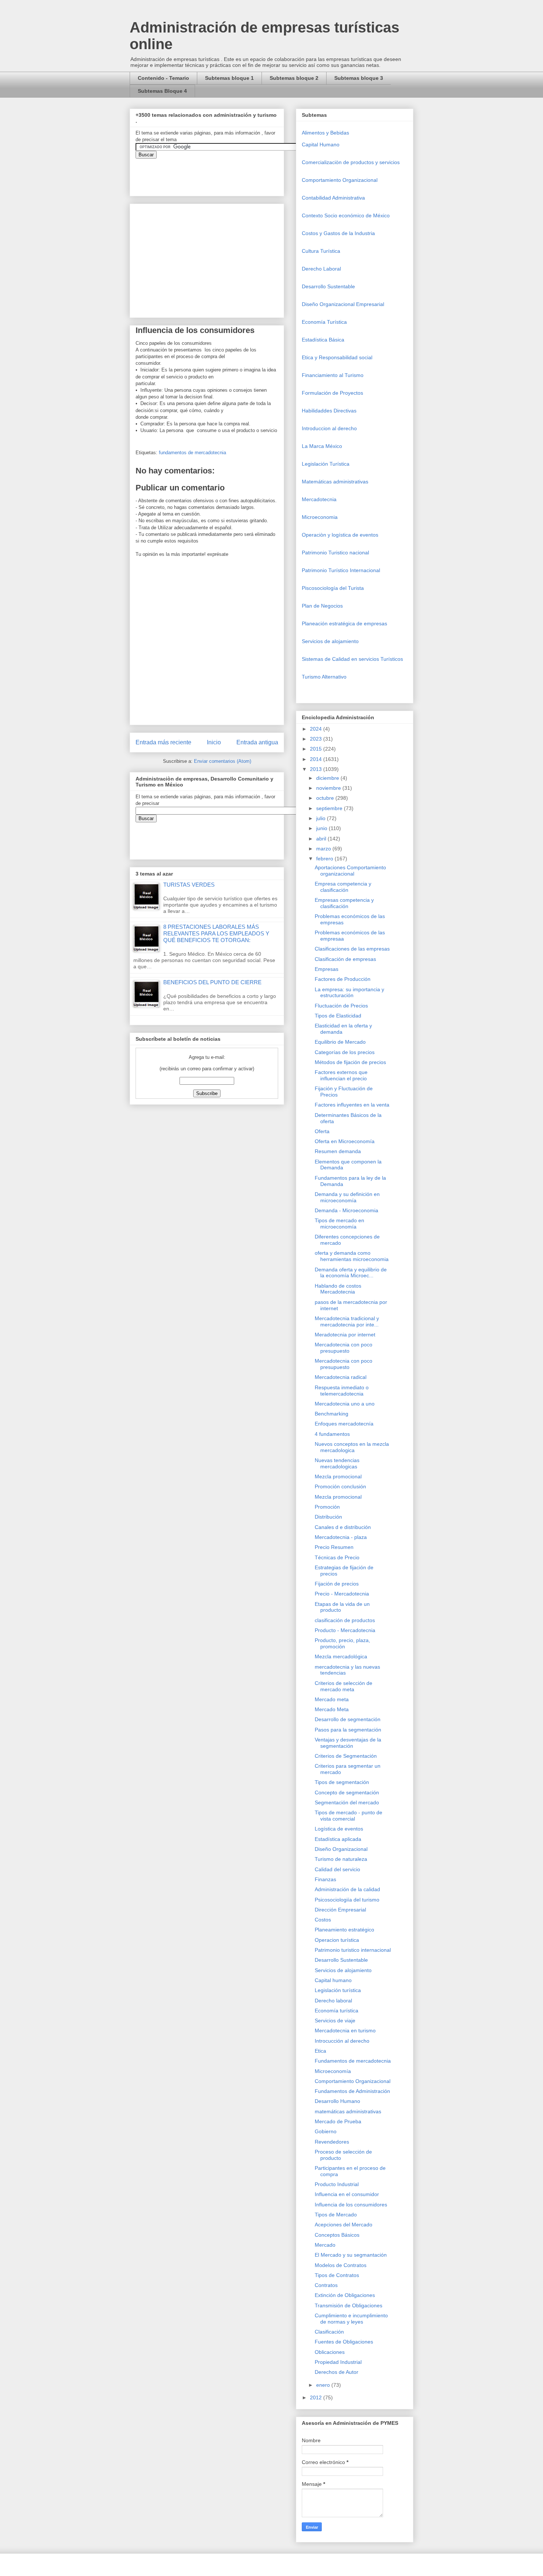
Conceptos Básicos (337, 2235)
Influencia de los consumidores (351, 2205)
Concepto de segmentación (347, 1792)
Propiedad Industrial (338, 2362)
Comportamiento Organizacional (340, 180)
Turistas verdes (189, 885)
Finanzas (325, 1879)
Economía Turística (324, 322)
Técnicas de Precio (337, 1557)
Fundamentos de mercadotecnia (353, 2061)
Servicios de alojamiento (330, 641)
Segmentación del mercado (347, 1802)
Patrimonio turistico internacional (353, 1950)
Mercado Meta (332, 1709)
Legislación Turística (326, 464)
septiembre (330, 808)
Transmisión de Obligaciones (349, 2305)
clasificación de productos (345, 1620)
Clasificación (329, 2332)
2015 (317, 749)
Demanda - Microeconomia (346, 1210)
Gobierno (326, 2131)
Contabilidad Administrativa (333, 198)
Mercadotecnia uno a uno (345, 1404)
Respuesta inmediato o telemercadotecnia (342, 1391)
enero (324, 2385)
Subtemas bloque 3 (359, 78)
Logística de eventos (339, 1829)
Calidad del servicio (337, 1869)
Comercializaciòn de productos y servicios (351, 162)
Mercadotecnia (319, 499)
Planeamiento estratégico (344, 1930)
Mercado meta (332, 1699)
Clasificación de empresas (345, 959)
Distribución (328, 1517)
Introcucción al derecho (342, 2041)
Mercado (325, 2245)
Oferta (322, 1131)
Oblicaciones (330, 2352)
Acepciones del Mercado (344, 2225)
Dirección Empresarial (340, 1910)
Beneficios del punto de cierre (212, 982)
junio (322, 828)
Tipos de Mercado (336, 2215)
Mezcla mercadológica (341, 1656)
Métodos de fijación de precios (350, 1062)
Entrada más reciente (163, 742)
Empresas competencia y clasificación (344, 903)
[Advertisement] (22, 2412)
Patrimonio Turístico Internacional (341, 570)
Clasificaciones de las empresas (352, 949)
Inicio (214, 742)
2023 (317, 739)
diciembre (328, 778)
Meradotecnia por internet (345, 1335)
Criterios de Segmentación (346, 1756)
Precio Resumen (334, 1547)
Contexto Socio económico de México (346, 215)
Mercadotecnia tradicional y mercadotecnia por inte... (347, 1321)
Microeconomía (333, 2071)
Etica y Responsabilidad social (337, 357)
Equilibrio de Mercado (340, 1042)
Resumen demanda (338, 1151)
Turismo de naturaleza (341, 1859)
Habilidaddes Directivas (329, 411)
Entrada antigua (257, 742)
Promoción (327, 1507)
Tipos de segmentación (342, 1782)
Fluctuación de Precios (341, 1006)
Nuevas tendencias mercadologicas (337, 1463)
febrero (325, 859)
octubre (326, 798)
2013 (317, 769)
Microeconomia (320, 517)
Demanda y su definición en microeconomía (347, 1197)
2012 (317, 2397)
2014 (317, 759)
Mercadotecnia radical (341, 1377)
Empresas (327, 969)
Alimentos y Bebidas (325, 133)
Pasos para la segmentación (348, 1730)
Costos (323, 1920)
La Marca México (322, 446)
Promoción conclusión (340, 1486)
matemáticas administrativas (348, 2111)
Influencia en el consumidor (347, 2194)
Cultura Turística (321, 251)
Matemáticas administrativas (335, 482)
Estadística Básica (323, 340)
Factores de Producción (343, 979)
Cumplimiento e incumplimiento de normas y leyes (351, 2319)
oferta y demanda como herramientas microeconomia (352, 1256)
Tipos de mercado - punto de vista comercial (349, 1816)
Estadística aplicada (338, 1839)
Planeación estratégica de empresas (344, 623)
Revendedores (332, 2142)
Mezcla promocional (338, 1476)
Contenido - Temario (163, 78)
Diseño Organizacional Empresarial (343, 304)
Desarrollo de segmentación (348, 1719)
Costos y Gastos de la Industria (338, 233)
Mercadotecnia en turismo (345, 2030)
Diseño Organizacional (341, 1849)
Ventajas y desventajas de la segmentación (348, 1743)
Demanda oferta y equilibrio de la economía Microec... (351, 1273)
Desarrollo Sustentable (328, 286)
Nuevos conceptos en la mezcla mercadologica (352, 1447)
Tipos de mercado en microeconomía (339, 1224)
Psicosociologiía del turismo (347, 1900)
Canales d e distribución (343, 1527)
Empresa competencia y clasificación (343, 887)
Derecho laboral (333, 2001)
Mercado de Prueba (338, 2121)
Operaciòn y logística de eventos (340, 535)
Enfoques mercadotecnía (344, 1424)
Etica (320, 2051)
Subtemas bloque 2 (294, 78)
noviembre (329, 788)
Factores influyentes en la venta (352, 1105)
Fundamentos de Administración (352, 2091)
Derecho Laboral (321, 269)
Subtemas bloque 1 (229, 78)
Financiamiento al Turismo (333, 375)
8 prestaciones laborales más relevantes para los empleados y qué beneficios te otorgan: (216, 933)
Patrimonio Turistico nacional (335, 553)
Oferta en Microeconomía (345, 1141)
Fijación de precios (337, 1584)
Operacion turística (337, 1940)
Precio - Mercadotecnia (342, 1594)
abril (322, 839)
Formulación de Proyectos (332, 393)
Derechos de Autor (337, 2372)
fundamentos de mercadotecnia (192, 453)
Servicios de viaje (335, 2021)
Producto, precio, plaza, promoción (342, 1643)
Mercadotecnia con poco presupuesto (344, 1348)
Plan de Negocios (322, 606)
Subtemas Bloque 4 (162, 91)
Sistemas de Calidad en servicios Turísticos (352, 659)
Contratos (326, 2285)
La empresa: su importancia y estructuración (349, 993)
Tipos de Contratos (337, 2275)
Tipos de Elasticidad (338, 1016)
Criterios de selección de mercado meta (344, 1686)
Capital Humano (321, 145)
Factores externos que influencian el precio (341, 1075)
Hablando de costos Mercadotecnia (338, 1289)
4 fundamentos (332, 1434)
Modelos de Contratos (341, 2265)
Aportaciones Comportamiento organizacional (350, 871)
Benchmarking (332, 1414)
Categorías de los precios (345, 1052)
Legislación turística (338, 1990)
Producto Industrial (337, 2184)
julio (322, 818)
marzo (324, 849)
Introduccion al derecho (329, 428)
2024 (317, 729)
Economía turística (337, 2011)
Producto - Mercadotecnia (345, 1630)
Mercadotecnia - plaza (341, 1537)
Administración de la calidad (347, 1889)
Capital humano (333, 1980)
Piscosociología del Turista (333, 588)
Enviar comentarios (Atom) (223, 761)
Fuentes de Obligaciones (344, 2342)
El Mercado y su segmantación (351, 2255)
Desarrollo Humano (337, 2101)
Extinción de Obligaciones (345, 2295)
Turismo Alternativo (324, 677)
